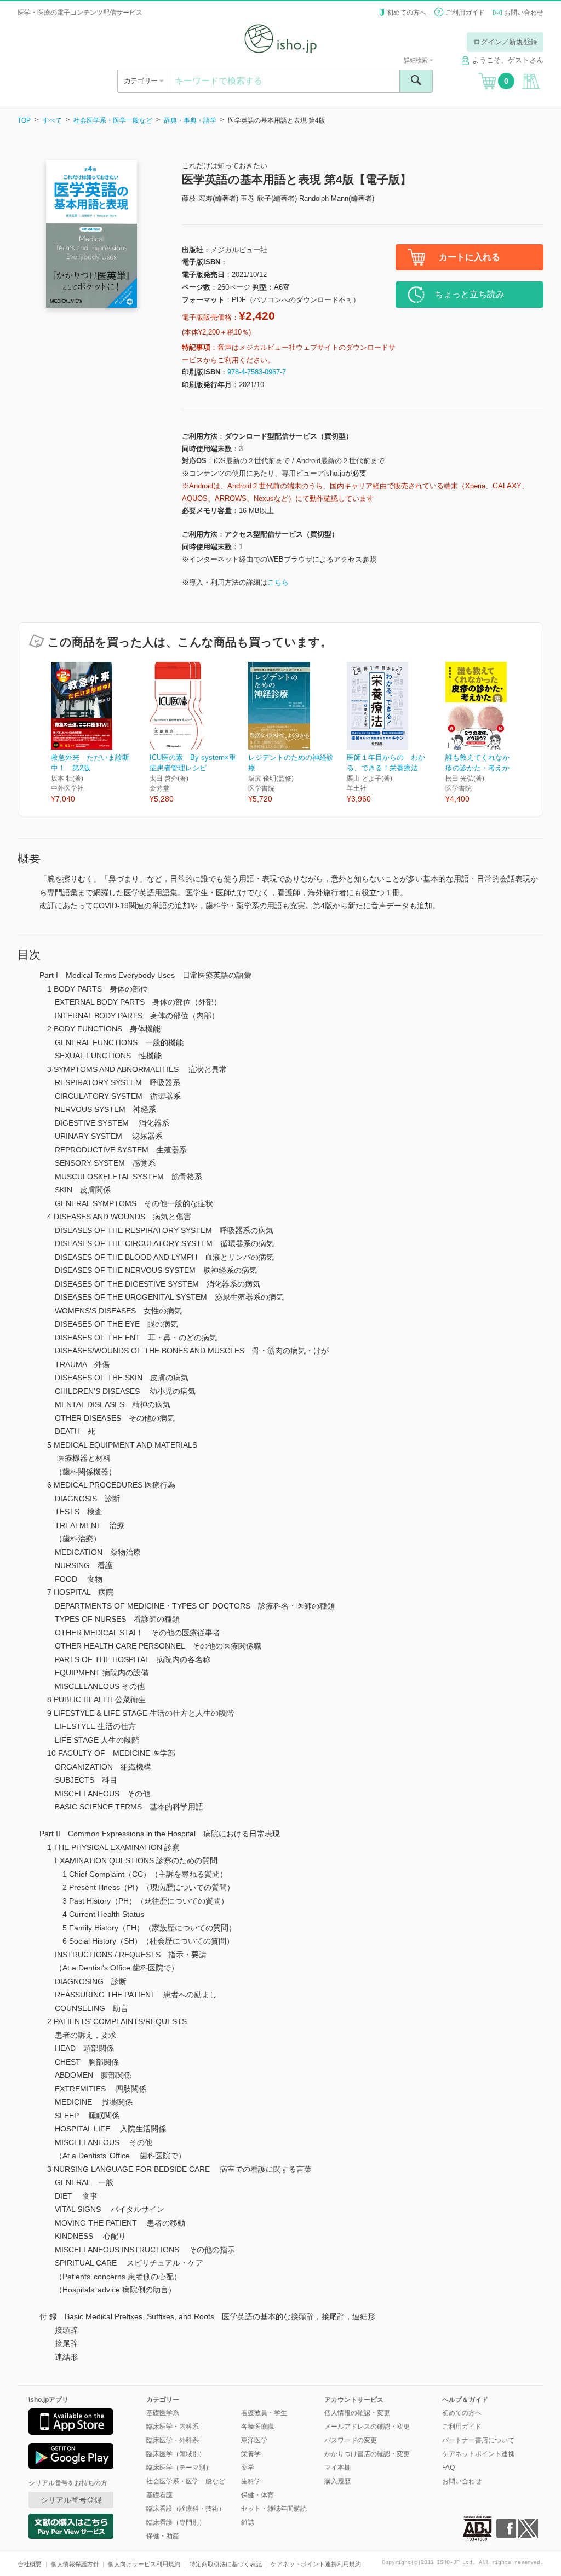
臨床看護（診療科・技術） (186, 2509)
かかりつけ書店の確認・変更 (367, 2454)
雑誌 (248, 2522)
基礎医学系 (163, 2413)
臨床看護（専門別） (176, 2522)
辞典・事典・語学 (190, 120)
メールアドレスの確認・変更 (367, 2427)
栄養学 (251, 2454)
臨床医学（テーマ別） (179, 2468)
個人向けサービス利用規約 (144, 2564)
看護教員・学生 (264, 2413)
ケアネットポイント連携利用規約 (316, 2564)
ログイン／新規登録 (505, 42)
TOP (24, 120)
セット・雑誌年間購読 (274, 2509)
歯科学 (251, 2481)
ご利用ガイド (465, 13)
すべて (52, 120)
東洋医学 (254, 2440)
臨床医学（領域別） (176, 2454)
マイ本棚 (337, 2468)
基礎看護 (159, 2495)
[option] (100, 733)
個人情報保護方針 (75, 2564)
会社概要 (30, 2564)
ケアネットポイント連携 (478, 2454)
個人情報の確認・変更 (357, 2413)
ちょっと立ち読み (470, 294)
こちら (278, 582)
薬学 (248, 2468)
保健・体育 (257, 2495)
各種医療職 (257, 2427)
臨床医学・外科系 (173, 2440)
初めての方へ (407, 13)
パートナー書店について (478, 2440)
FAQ (448, 2468)
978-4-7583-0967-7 (257, 372)
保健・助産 (163, 2536)
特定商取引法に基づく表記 (226, 2564)
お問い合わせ (524, 13)
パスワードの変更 (351, 2440)
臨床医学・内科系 (173, 2427)
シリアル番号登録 (71, 2500)
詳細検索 (417, 60)
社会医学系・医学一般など (113, 120)
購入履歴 (337, 2481)
